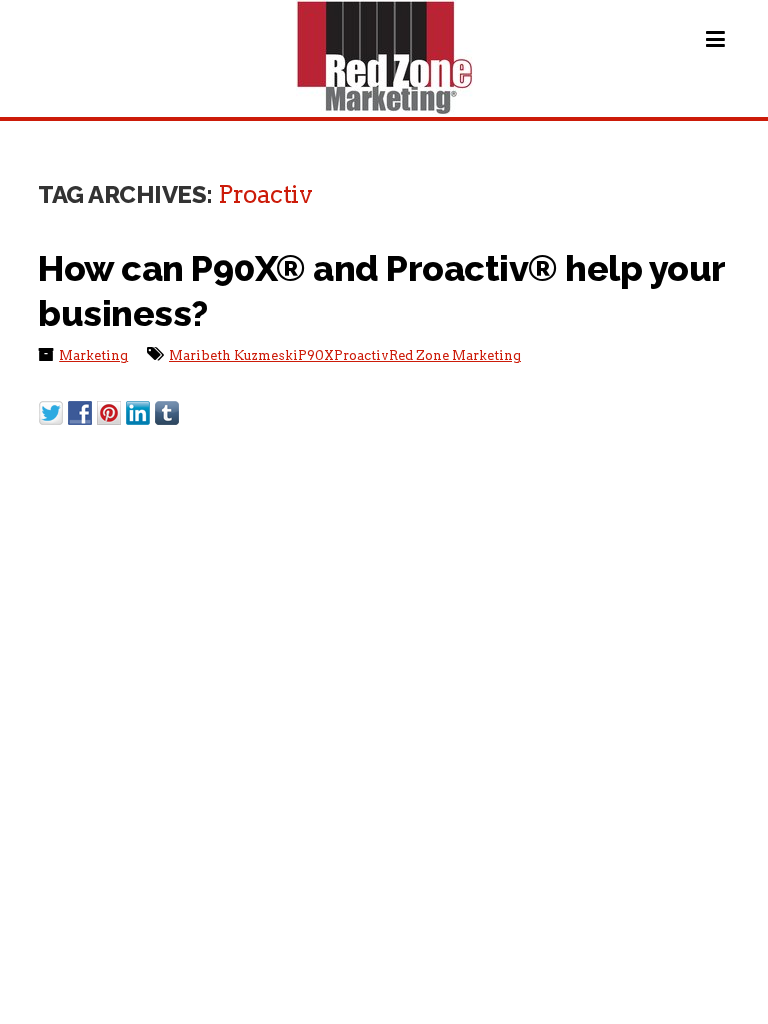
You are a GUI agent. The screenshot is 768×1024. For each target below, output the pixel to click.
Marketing (93, 355)
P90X (316, 355)
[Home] (384, 57)
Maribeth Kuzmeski (233, 355)
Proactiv (361, 355)
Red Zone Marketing (455, 355)
